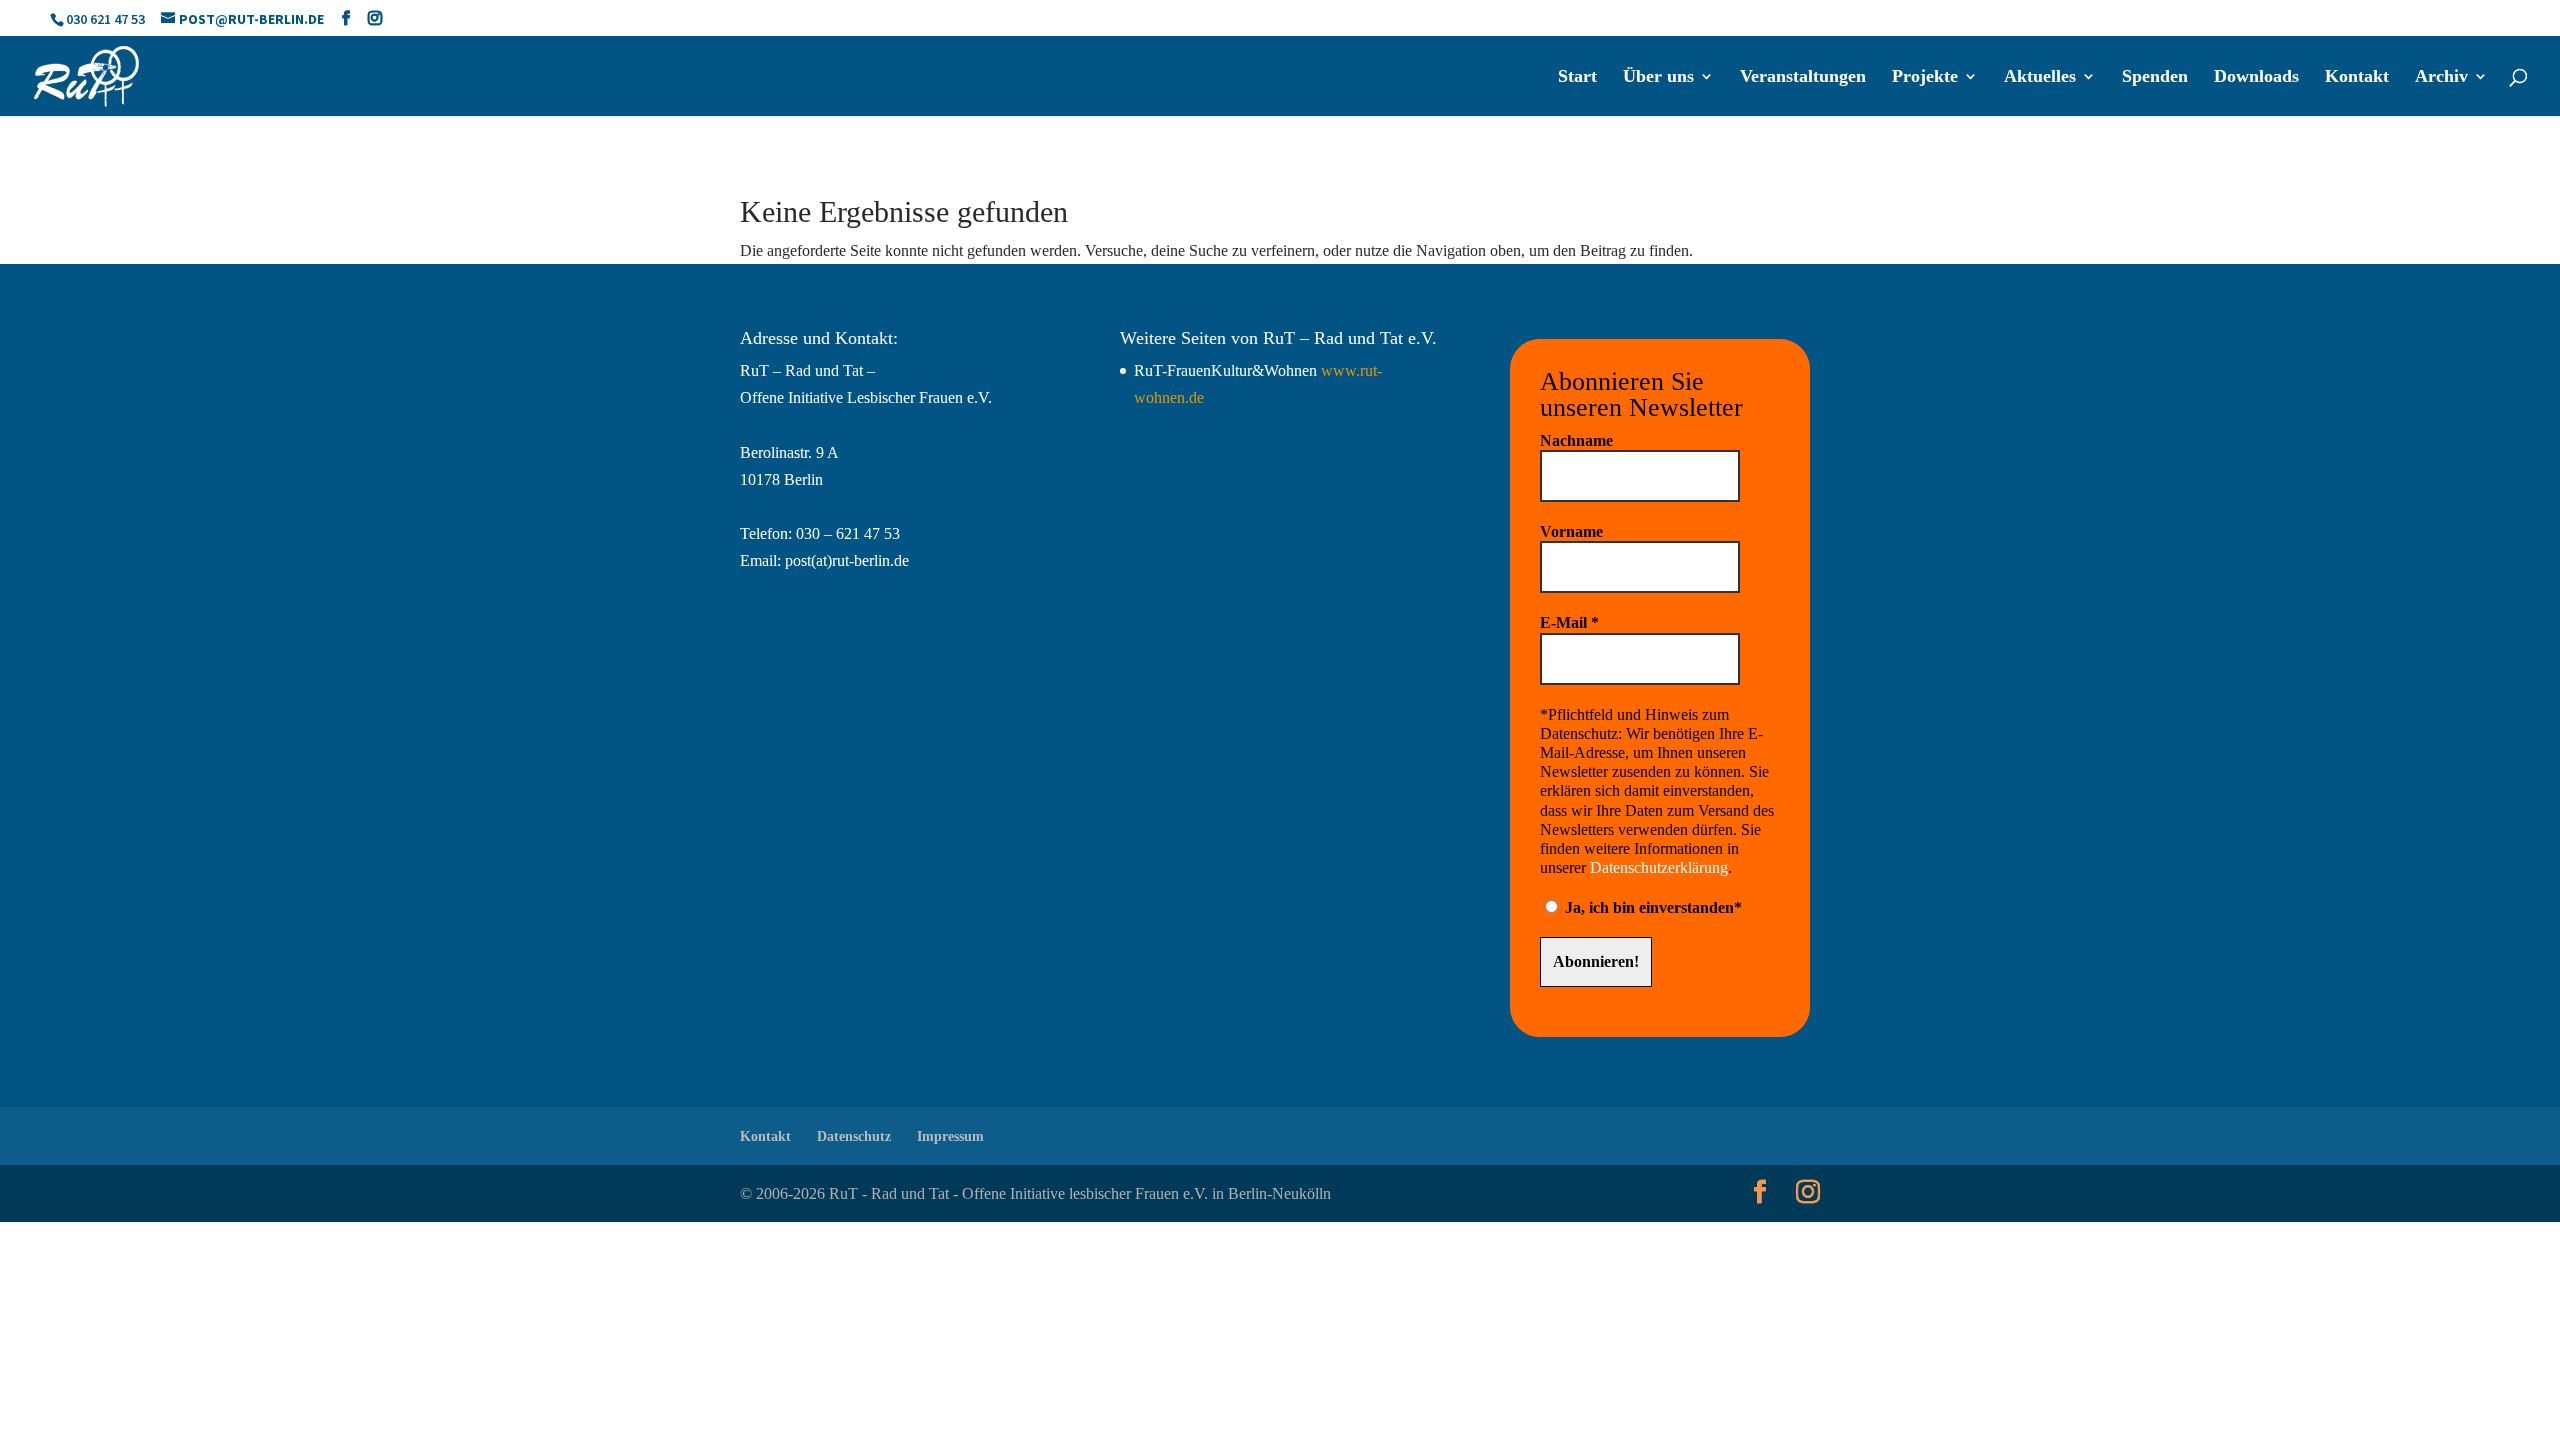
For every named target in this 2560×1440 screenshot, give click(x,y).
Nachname (1576, 440)
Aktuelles (2040, 77)
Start (1577, 77)
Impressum (950, 1136)
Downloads (2256, 77)
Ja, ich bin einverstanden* (1651, 907)
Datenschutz (854, 1136)
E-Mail (1569, 622)
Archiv (2441, 77)
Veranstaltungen (1803, 77)
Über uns (1658, 77)
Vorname (1571, 531)
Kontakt (2357, 77)
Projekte (1925, 77)
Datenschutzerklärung (1659, 867)
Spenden (2155, 77)
